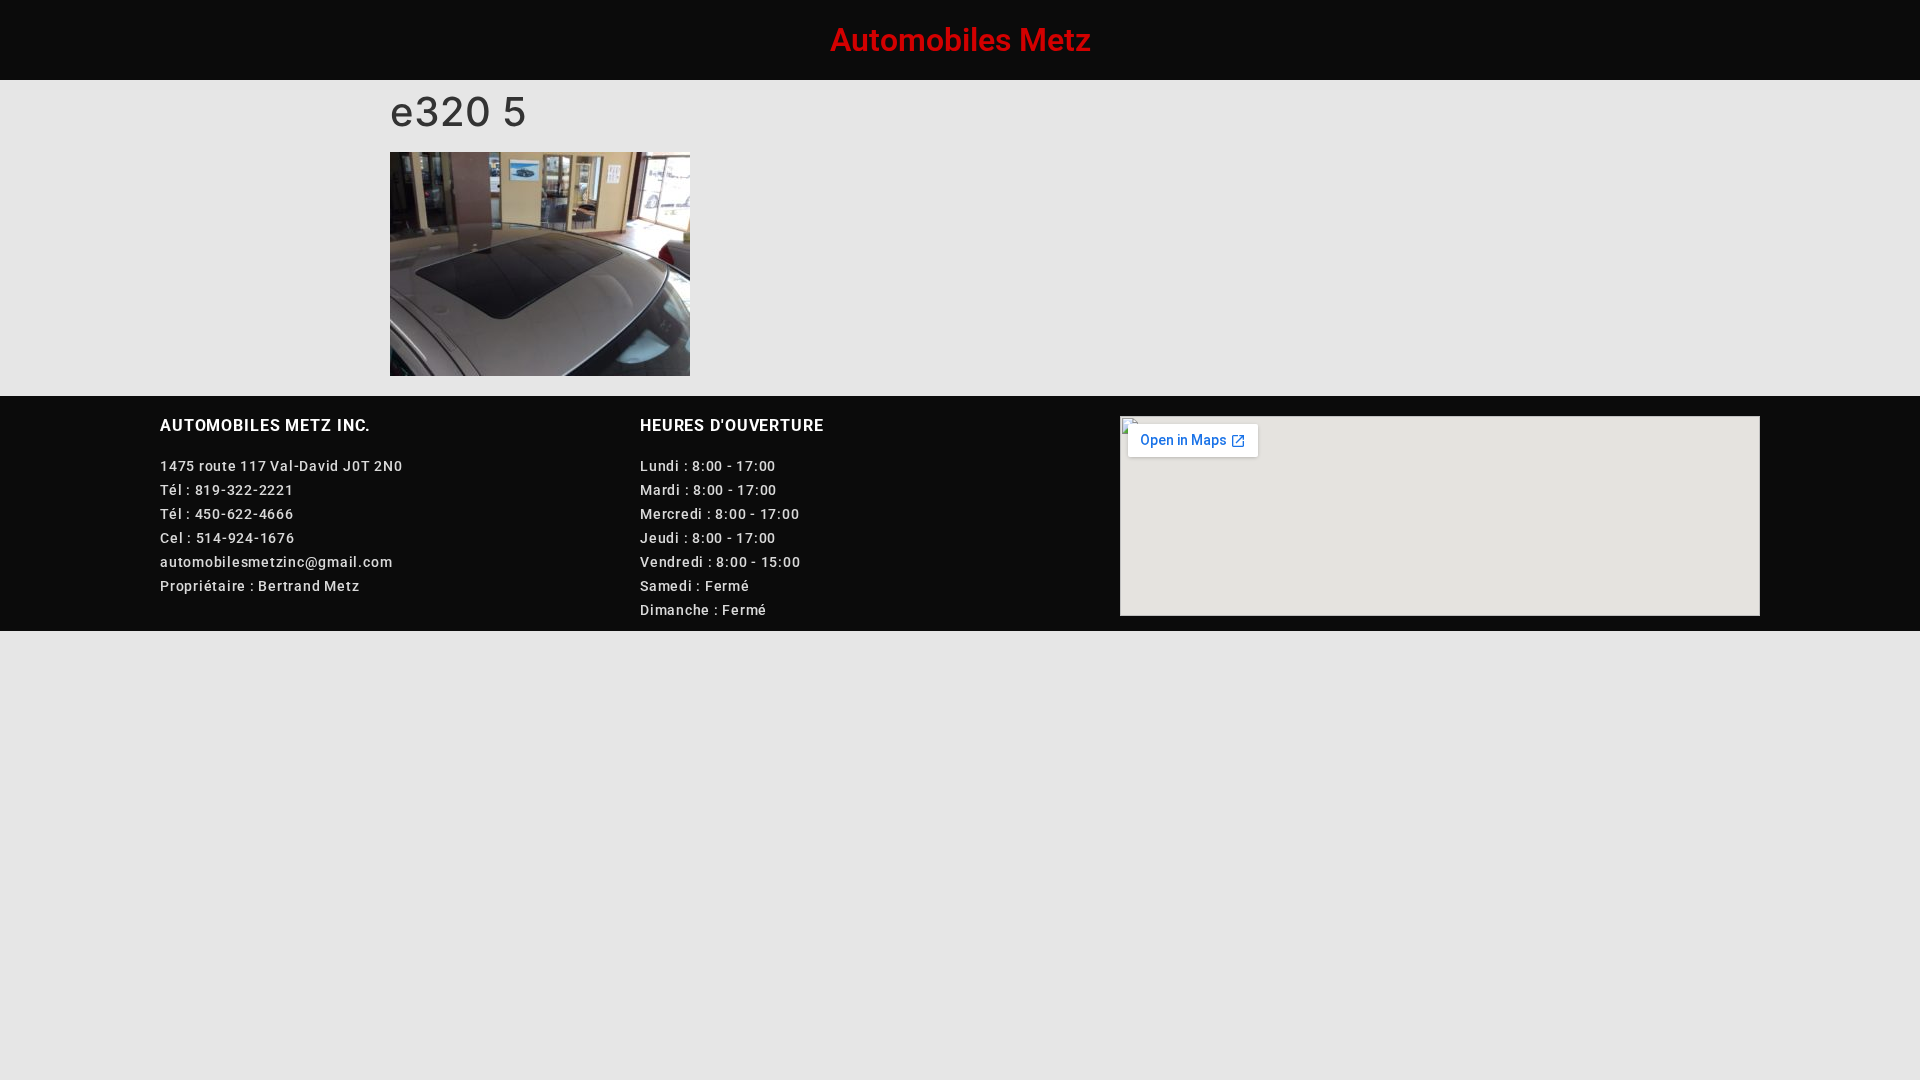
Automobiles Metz (960, 40)
